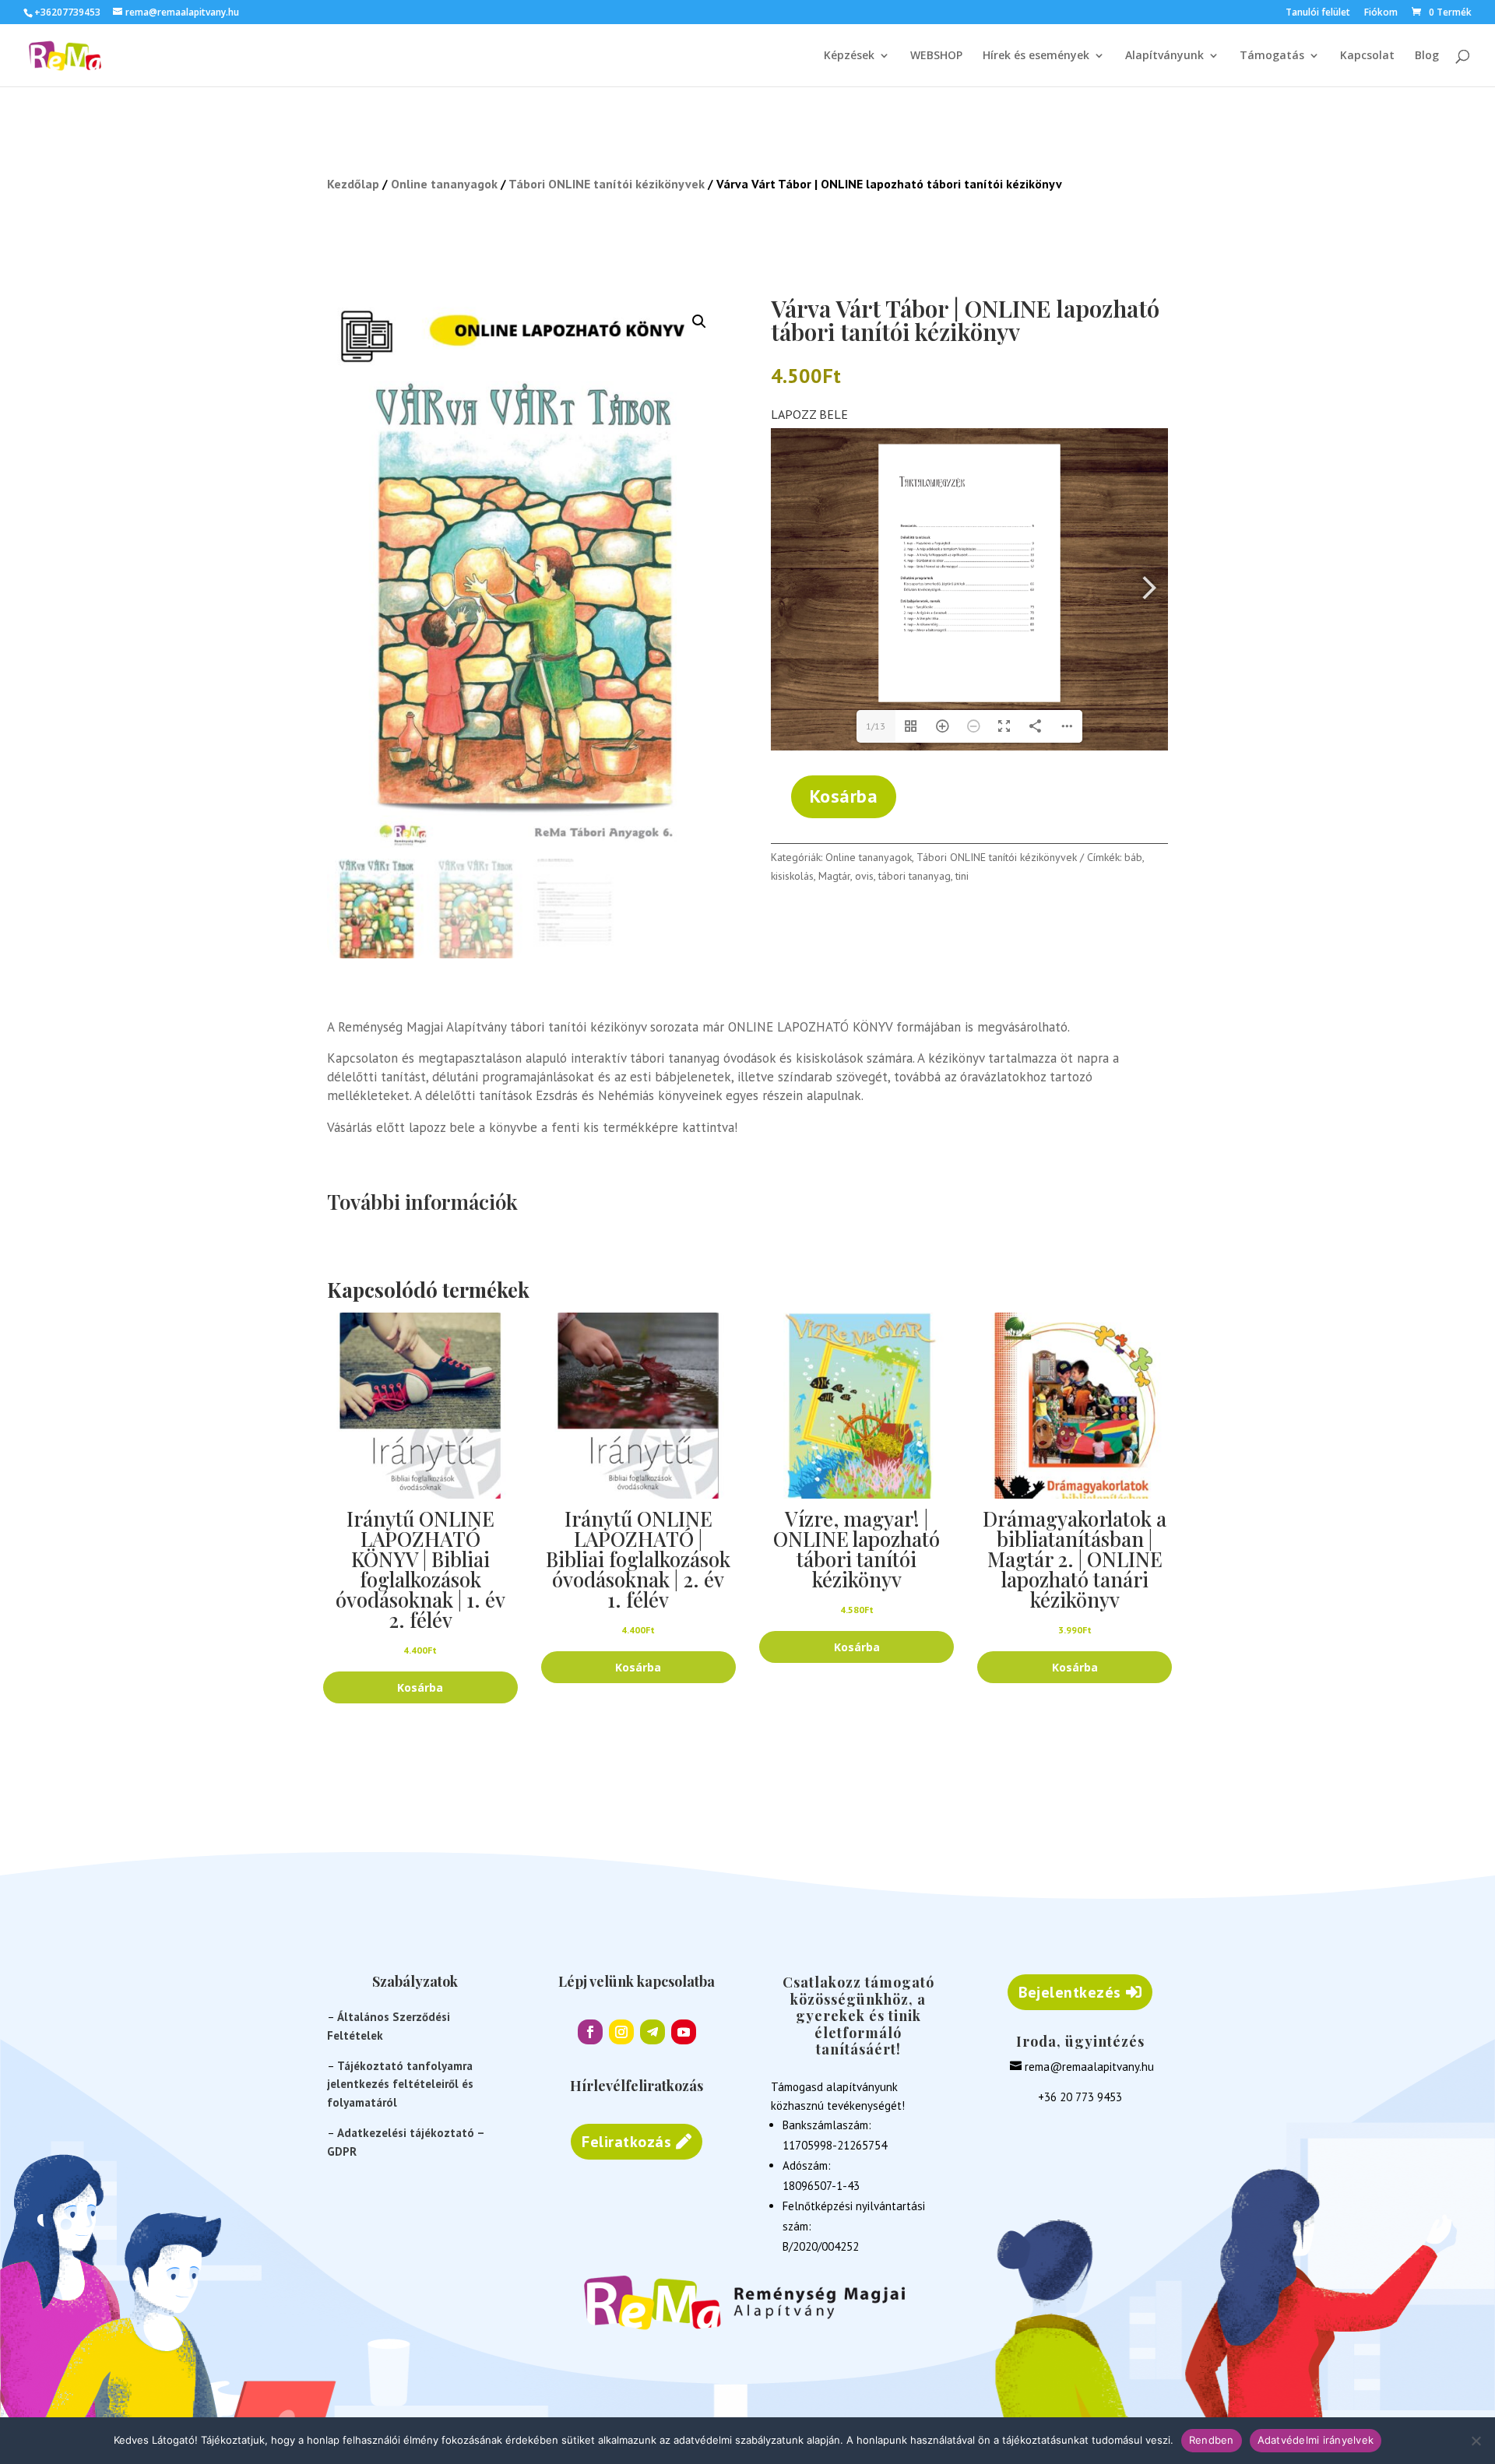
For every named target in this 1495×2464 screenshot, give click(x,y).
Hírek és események (1036, 56)
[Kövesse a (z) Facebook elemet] (590, 2032)
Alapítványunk (1164, 56)
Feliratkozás (626, 2142)
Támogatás (1272, 56)
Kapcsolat (1367, 56)
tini (962, 876)
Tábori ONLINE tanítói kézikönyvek (607, 184)
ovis (864, 876)
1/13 (876, 726)
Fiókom (1381, 13)
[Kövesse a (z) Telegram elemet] (653, 2032)
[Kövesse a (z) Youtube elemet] (684, 2032)
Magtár (834, 876)
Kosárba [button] (420, 1687)
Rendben (1212, 2440)
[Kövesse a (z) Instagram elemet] (621, 2032)
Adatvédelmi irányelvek (1316, 2440)
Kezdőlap (353, 184)
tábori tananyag (915, 876)
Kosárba (844, 796)
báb (1133, 857)
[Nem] (1476, 2441)
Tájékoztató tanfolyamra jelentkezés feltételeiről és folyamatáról (400, 2084)
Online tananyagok (444, 184)
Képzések (849, 56)
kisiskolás (792, 876)
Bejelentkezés (1070, 1992)
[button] (699, 322)
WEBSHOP (936, 56)
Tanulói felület (1318, 13)
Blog (1427, 56)
